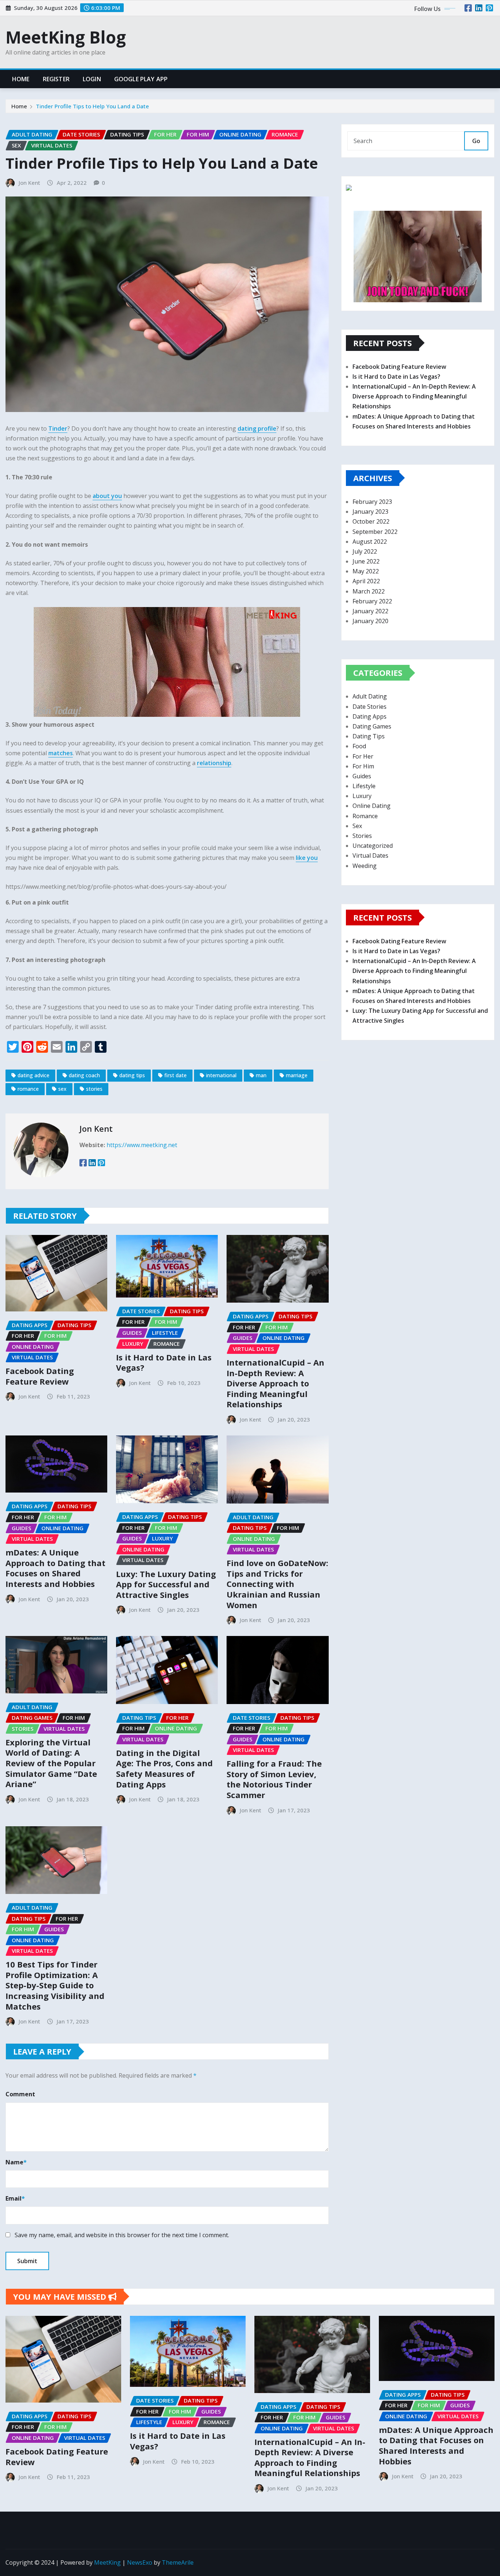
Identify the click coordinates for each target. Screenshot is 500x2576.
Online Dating (372, 806)
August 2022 (370, 542)
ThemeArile (178, 2562)
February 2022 (372, 601)
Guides (362, 776)
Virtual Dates (370, 855)
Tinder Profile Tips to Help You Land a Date (92, 106)
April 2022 (366, 581)
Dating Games (372, 726)
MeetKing (107, 2562)
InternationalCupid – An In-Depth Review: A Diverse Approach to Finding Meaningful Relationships (275, 1383)
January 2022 (370, 611)
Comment (20, 2094)
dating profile (257, 428)
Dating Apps (370, 716)
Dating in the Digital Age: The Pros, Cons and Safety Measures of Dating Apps (164, 1768)
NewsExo (140, 2562)
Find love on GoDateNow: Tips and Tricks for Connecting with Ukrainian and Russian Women (277, 1584)
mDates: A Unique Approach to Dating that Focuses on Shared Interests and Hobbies (55, 1568)
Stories (362, 836)
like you (307, 858)
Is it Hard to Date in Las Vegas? (164, 1362)
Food (359, 746)
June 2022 (366, 561)
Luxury (362, 796)
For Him (363, 766)
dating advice (33, 1075)
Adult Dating (370, 696)
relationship (214, 763)
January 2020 (370, 621)
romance (28, 1089)
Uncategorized (373, 846)
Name (16, 2162)
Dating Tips (369, 736)
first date (176, 1075)
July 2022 (365, 551)
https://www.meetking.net (142, 1145)
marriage (297, 1075)
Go (476, 141)
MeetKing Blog (66, 37)
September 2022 (375, 532)
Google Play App (141, 79)
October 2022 (371, 521)
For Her (363, 756)
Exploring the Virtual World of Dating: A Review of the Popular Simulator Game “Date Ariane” (51, 1763)
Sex (357, 826)
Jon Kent (29, 183)
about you (107, 496)
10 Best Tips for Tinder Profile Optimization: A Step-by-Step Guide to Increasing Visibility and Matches (55, 1985)
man (261, 1075)
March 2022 (369, 591)
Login (92, 79)
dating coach (84, 1075)
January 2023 (370, 512)
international (221, 1075)
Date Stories (370, 707)
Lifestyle (364, 786)
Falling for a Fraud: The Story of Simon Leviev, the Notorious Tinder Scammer (274, 1779)
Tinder (58, 428)
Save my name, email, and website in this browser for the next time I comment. (122, 2235)
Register (56, 79)
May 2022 (366, 571)
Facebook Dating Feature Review (40, 1376)
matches (61, 753)
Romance (365, 816)
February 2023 (372, 502)
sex (62, 1089)
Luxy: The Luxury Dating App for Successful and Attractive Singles (166, 1584)
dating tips (132, 1075)
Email (15, 2198)
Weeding (365, 866)
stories (94, 1089)
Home (21, 79)
